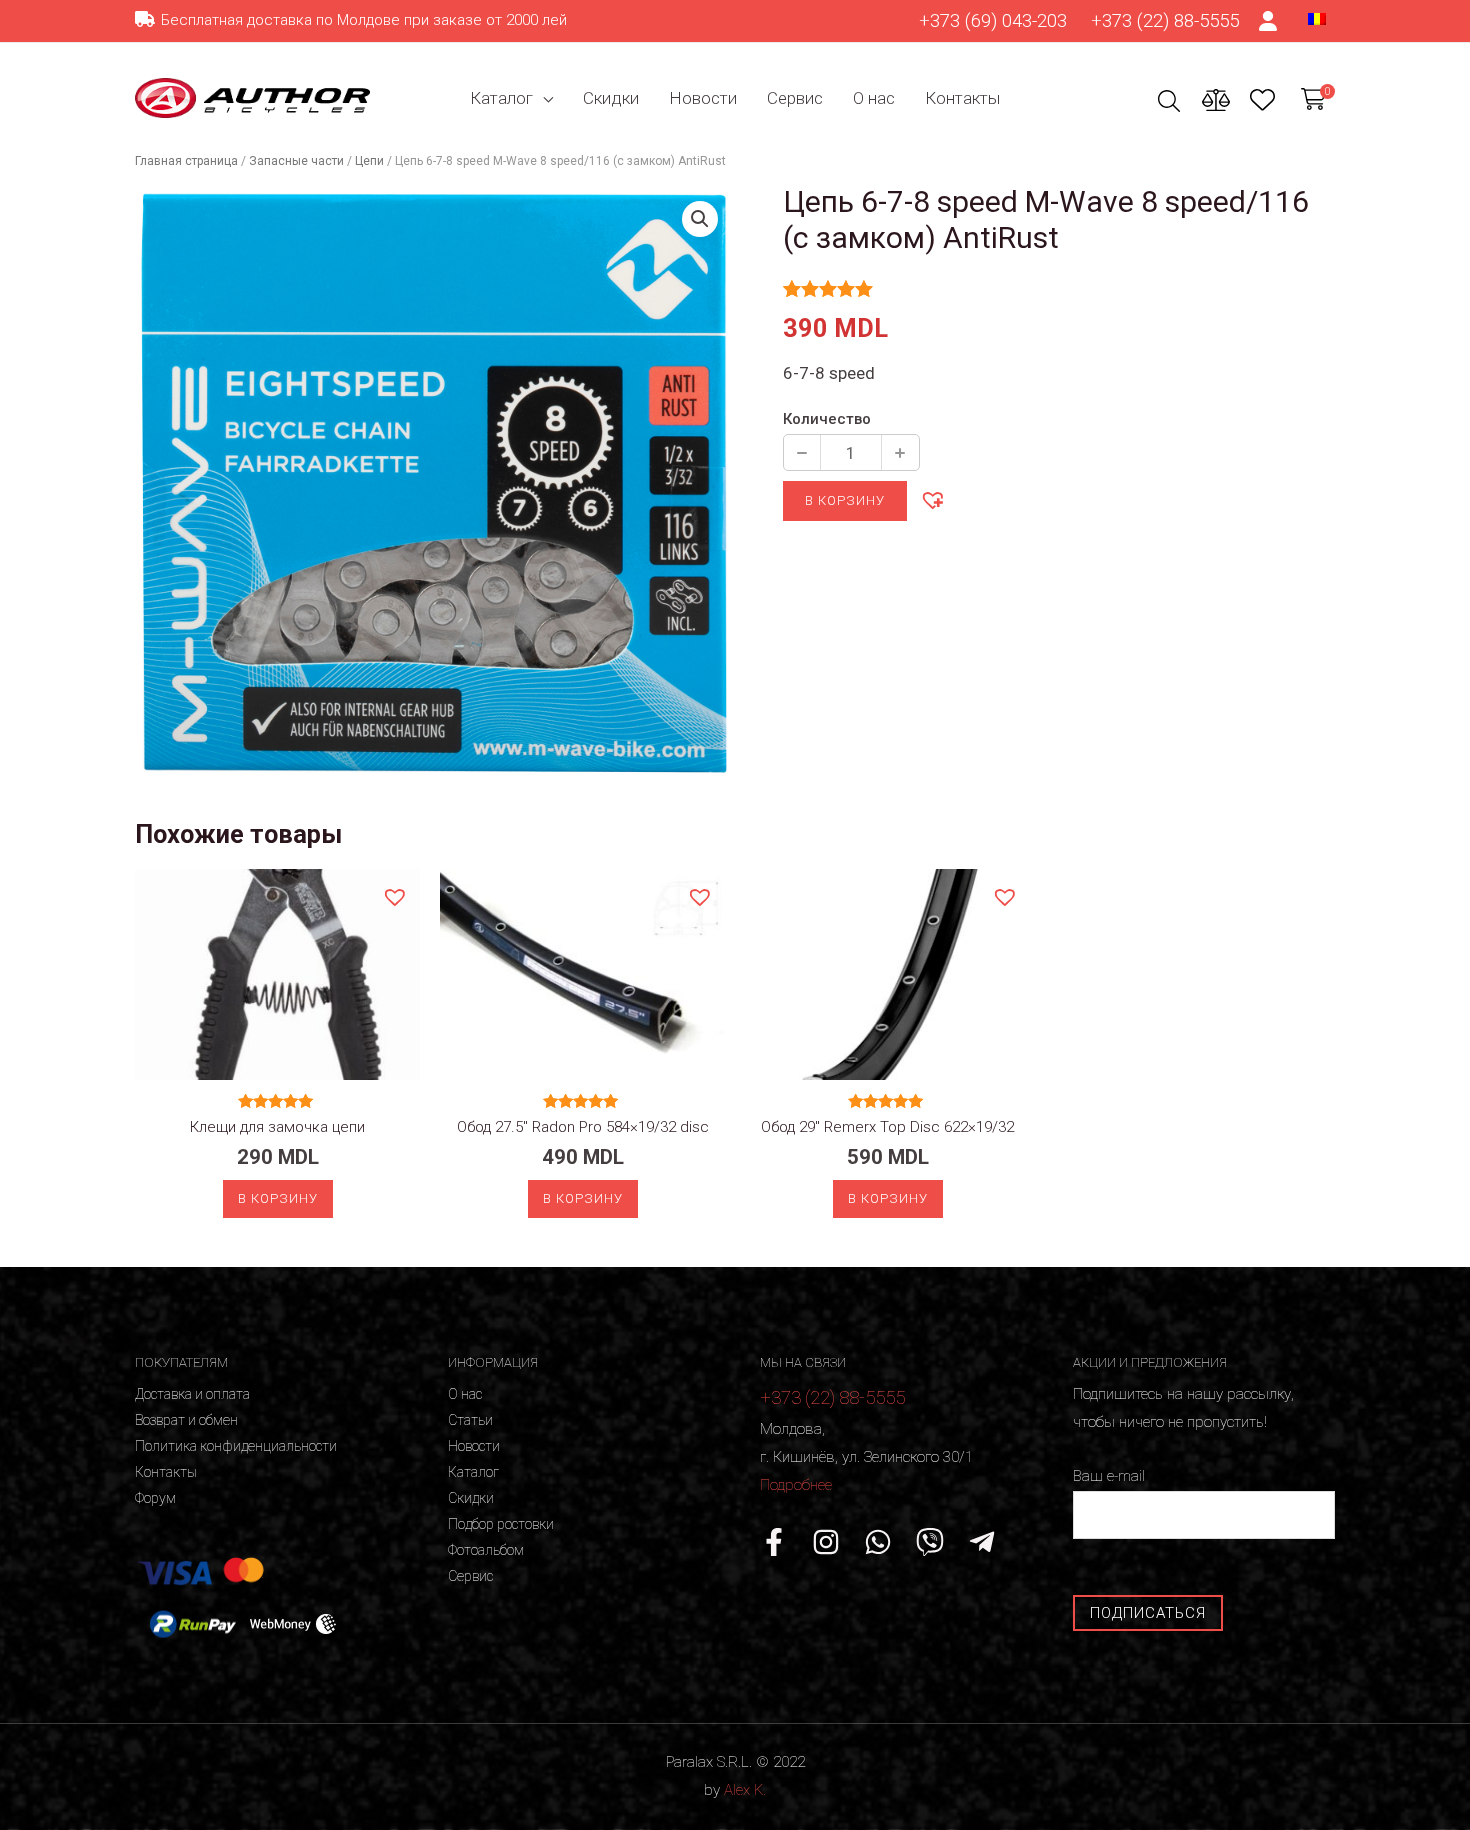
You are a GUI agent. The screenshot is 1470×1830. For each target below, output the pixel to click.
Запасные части (296, 161)
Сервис (795, 98)
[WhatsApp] (878, 1542)
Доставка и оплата (192, 1394)
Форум (155, 1498)
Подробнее (796, 1485)
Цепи (369, 161)
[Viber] (930, 1542)
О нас (874, 98)
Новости (703, 98)
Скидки (611, 98)
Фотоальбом (486, 1550)
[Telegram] (982, 1542)
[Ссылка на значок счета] (1269, 21)
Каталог (501, 98)
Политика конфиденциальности (236, 1446)
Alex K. (745, 1790)
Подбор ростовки (501, 1524)
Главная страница (186, 161)
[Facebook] (774, 1542)
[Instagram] (826, 1542)
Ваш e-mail (1109, 1476)
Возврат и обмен (186, 1420)
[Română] (1317, 18)
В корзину (845, 500)
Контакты (962, 98)
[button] (932, 499)
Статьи (470, 1420)
